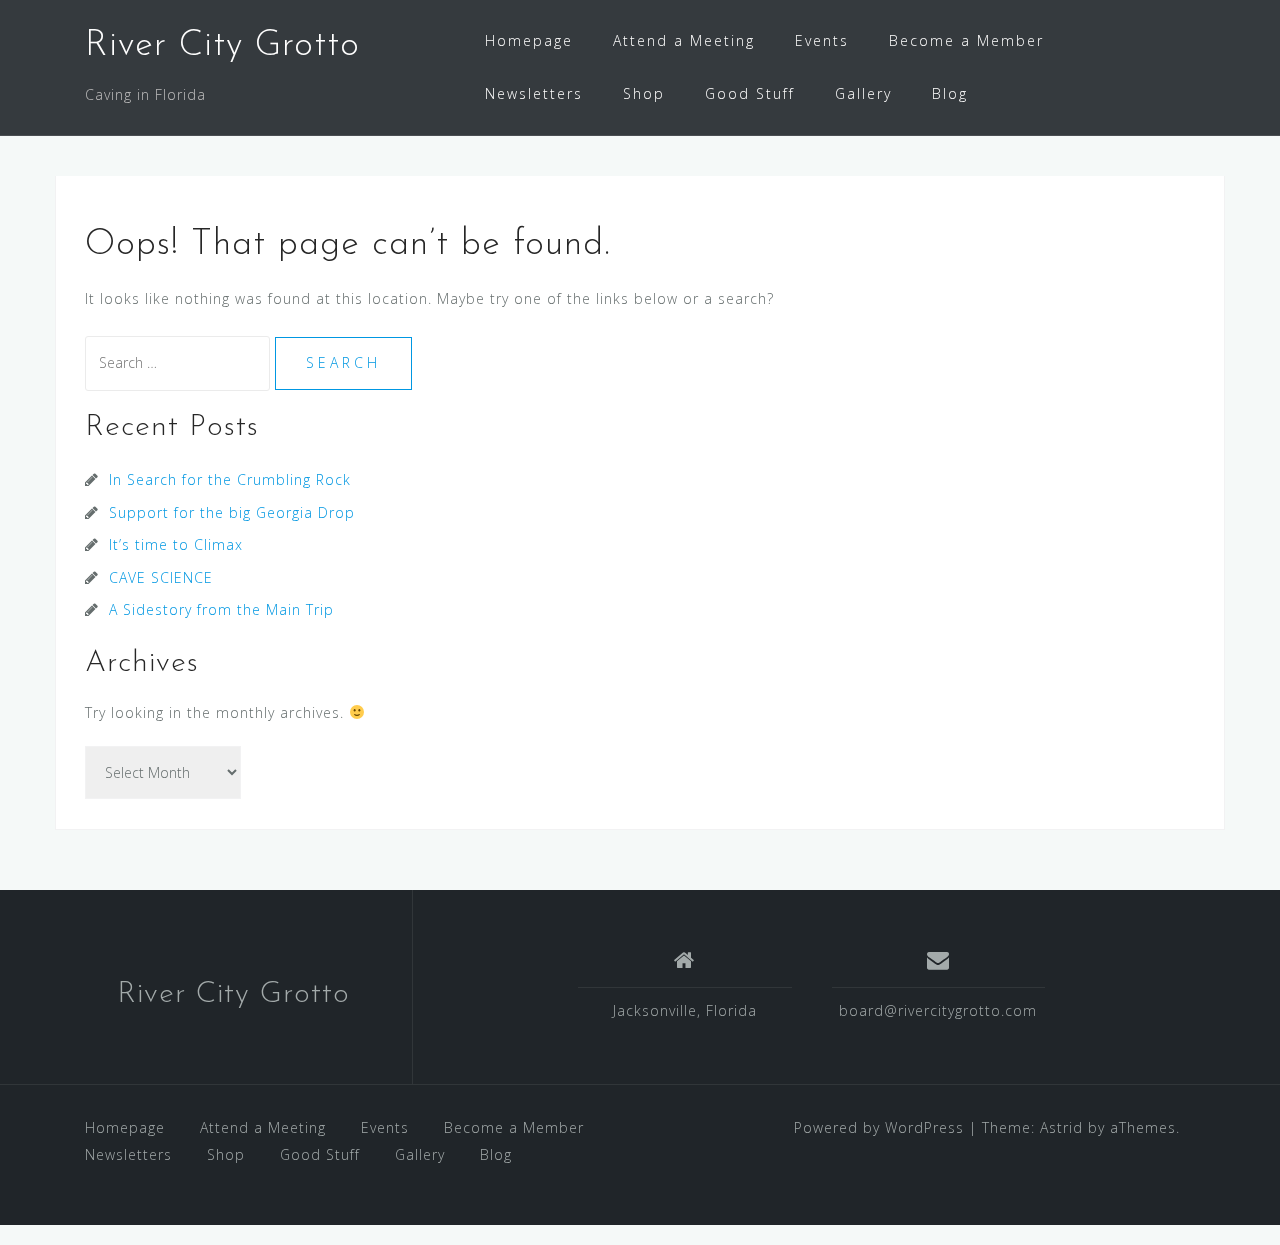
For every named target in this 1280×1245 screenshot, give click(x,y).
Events (822, 40)
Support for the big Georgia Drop (232, 512)
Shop (644, 93)
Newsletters (534, 93)
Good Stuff (750, 93)
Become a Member (966, 40)
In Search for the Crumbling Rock (230, 479)
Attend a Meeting (684, 40)
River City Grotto (222, 46)
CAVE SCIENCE (161, 577)
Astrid (1061, 1127)
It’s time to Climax (176, 544)
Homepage (529, 40)
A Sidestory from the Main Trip (221, 609)
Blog (950, 93)
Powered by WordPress (879, 1127)
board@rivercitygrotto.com (938, 1010)
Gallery (863, 93)
